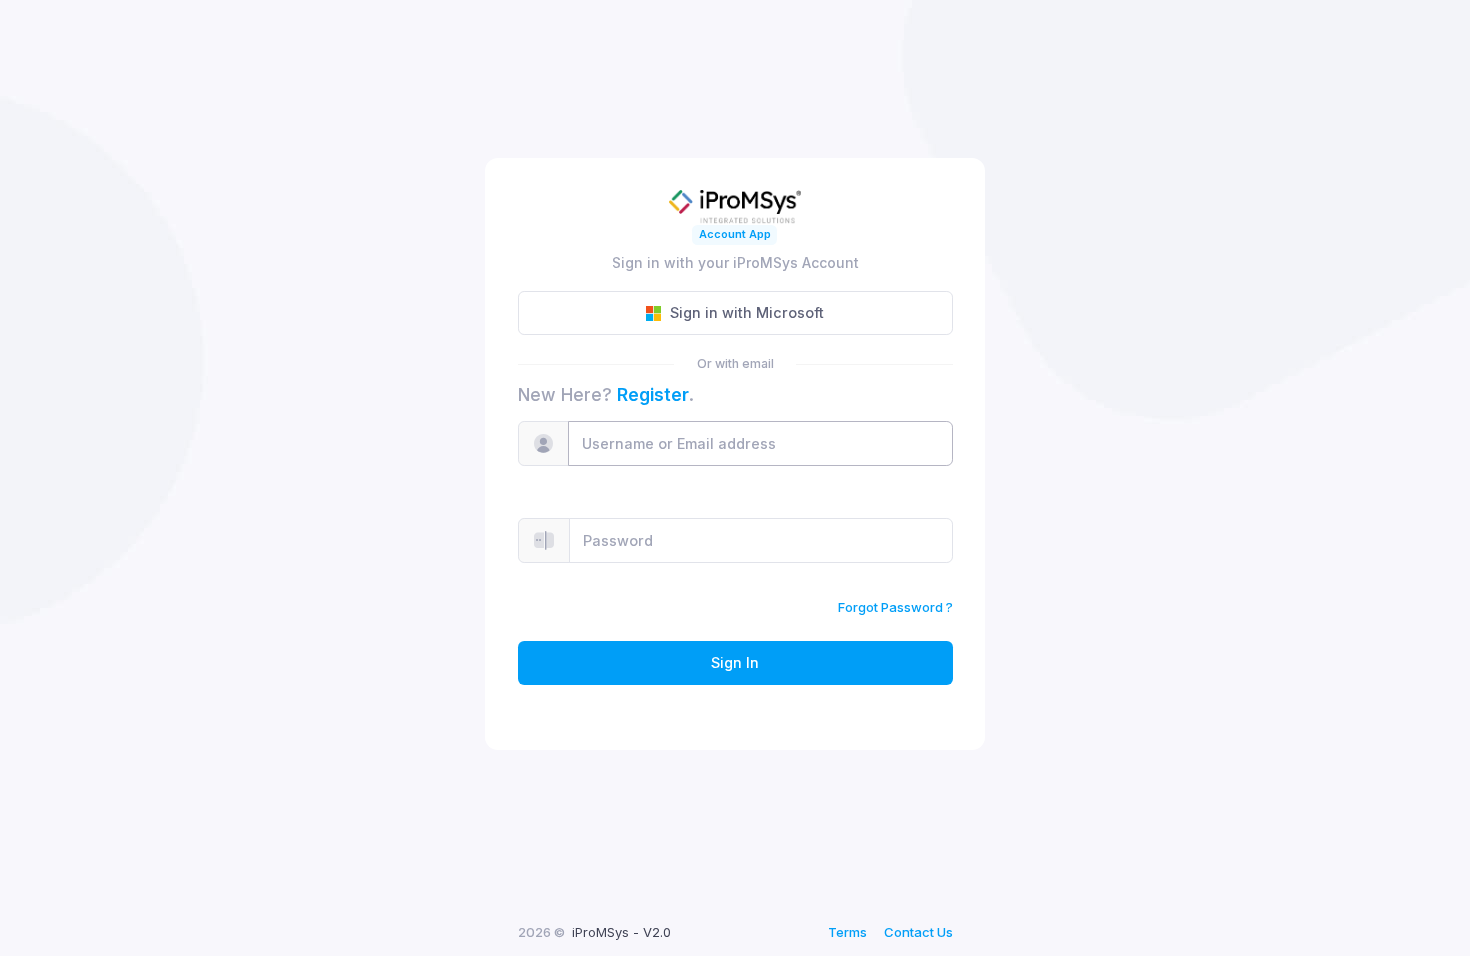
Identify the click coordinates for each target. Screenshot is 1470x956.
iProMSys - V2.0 (621, 932)
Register (653, 394)
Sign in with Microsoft (747, 312)
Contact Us (918, 932)
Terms (847, 932)
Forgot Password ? (895, 607)
